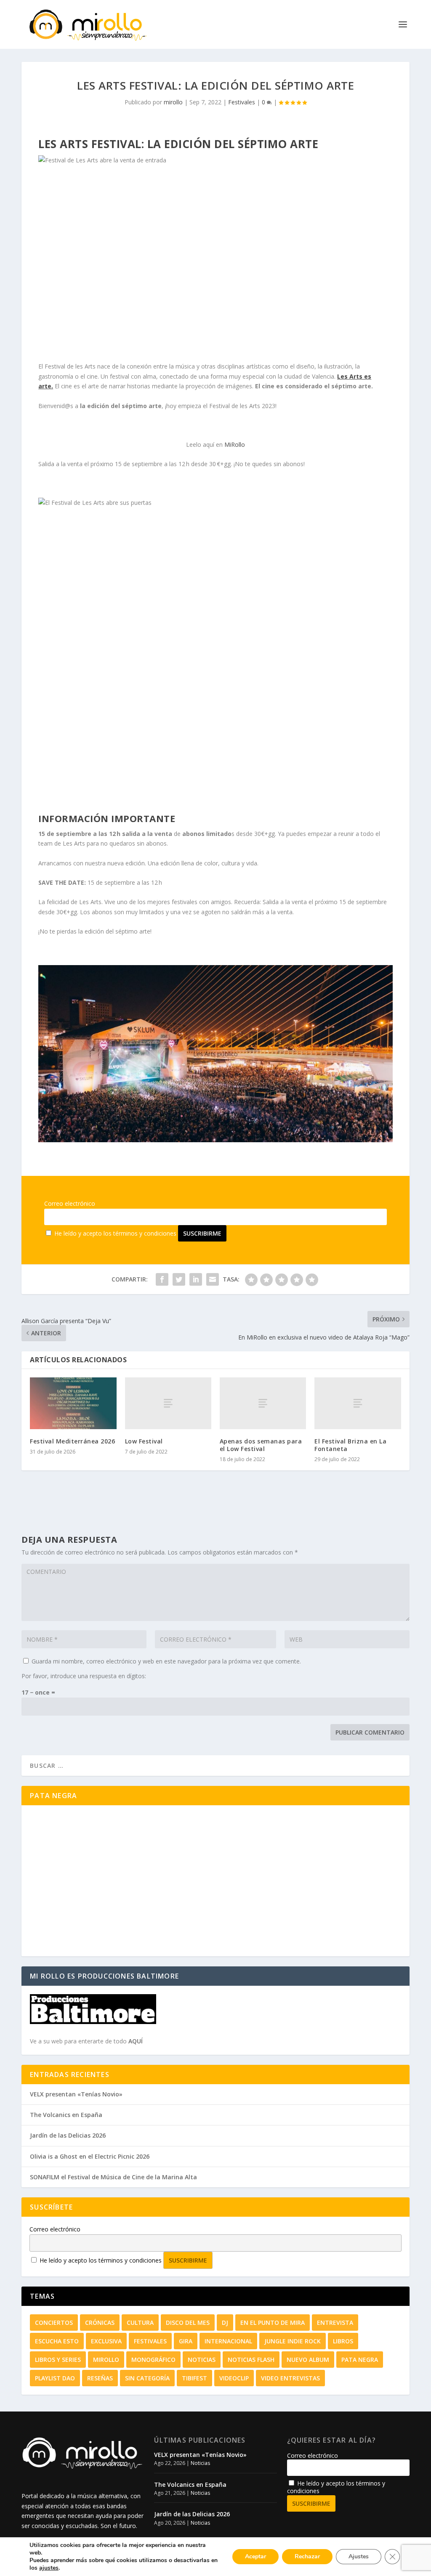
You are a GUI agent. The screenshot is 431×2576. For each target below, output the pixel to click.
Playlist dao (55, 2378)
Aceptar (255, 2556)
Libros (343, 2341)
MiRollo (235, 444)
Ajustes (359, 2556)
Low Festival (144, 1441)
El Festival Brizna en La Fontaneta (350, 1445)
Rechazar (307, 2556)
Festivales (242, 102)
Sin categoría (147, 2378)
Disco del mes (188, 2323)
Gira (186, 2341)
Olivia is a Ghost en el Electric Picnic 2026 (90, 2156)
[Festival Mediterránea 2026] (73, 1403)
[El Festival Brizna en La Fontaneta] (358, 1403)
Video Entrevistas (290, 2378)
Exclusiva (106, 2341)
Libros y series (58, 2360)
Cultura (140, 2323)
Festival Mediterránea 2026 (72, 1441)
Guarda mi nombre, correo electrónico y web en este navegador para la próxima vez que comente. (166, 1661)
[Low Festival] (168, 1403)
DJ (225, 2323)
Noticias (202, 2360)
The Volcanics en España (66, 2115)
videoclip (234, 2378)
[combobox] (215, 1766)
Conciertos (54, 2323)
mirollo (173, 102)
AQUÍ (136, 2041)
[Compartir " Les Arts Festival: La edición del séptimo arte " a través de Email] (213, 1279)
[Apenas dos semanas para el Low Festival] (263, 1403)
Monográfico (153, 2360)
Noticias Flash (251, 2360)
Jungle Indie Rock (293, 2341)
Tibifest (194, 2378)
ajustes (49, 2568)
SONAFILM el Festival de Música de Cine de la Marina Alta (113, 2177)
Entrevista (335, 2323)
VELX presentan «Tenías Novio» (76, 2094)
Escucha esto (57, 2341)
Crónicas (100, 2323)
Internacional (228, 2341)
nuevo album (308, 2360)
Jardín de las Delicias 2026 (68, 2135)
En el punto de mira (273, 2323)
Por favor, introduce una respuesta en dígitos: (84, 1676)
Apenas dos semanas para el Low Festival (261, 1445)
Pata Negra (360, 2360)
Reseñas (100, 2378)
